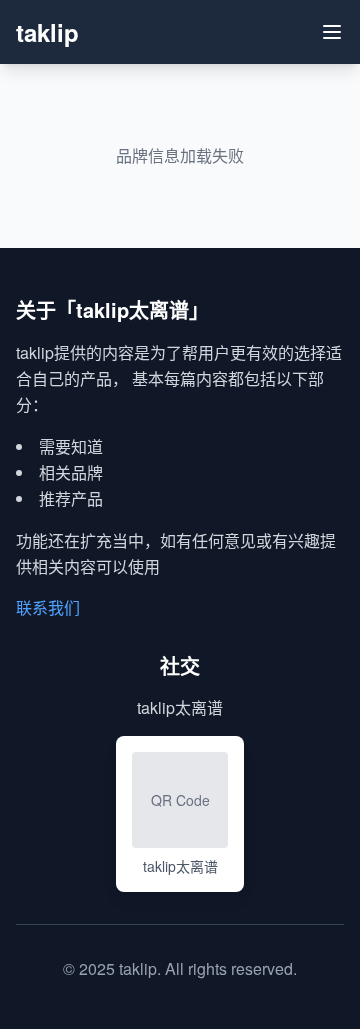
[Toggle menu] (332, 32)
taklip (47, 32)
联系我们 (48, 607)
